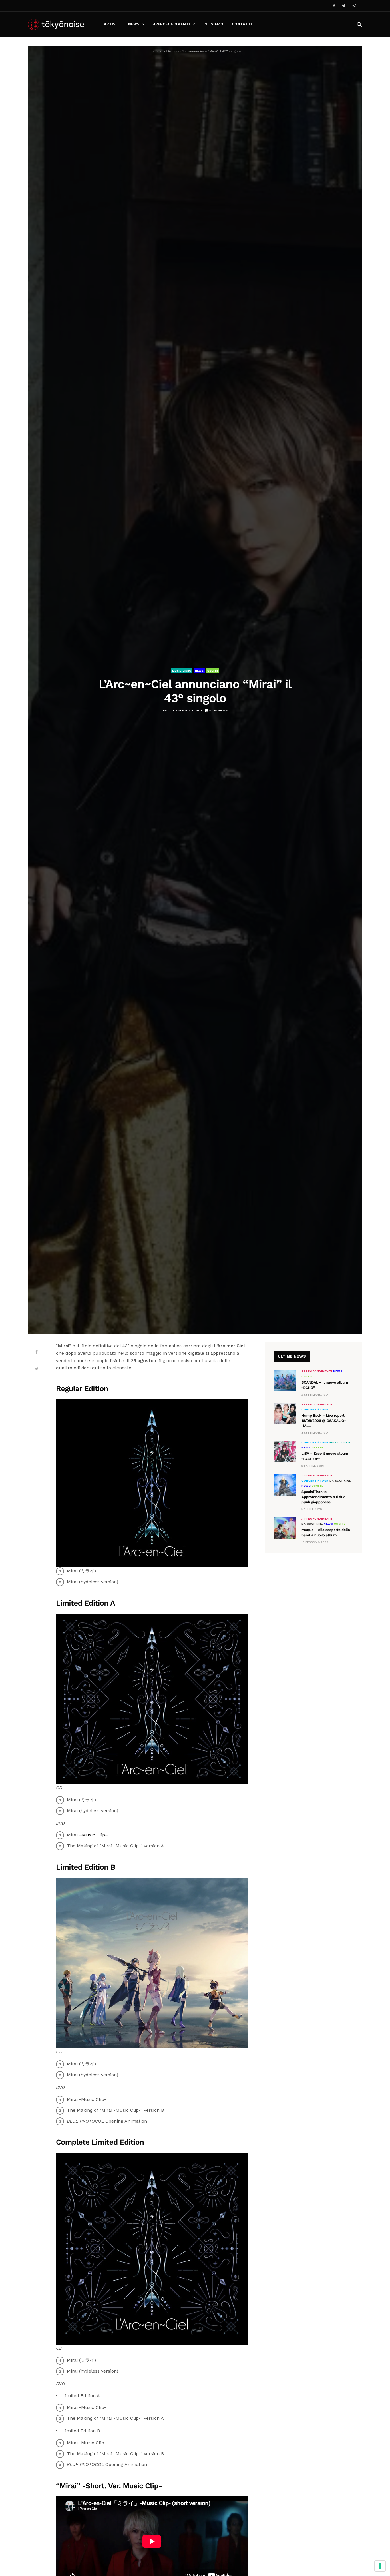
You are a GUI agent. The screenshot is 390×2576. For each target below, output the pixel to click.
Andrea (168, 710)
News (134, 24)
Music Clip (94, 1835)
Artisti (112, 24)
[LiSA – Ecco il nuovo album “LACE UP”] (285, 1452)
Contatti (242, 24)
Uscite (213, 671)
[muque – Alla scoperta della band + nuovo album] (285, 1528)
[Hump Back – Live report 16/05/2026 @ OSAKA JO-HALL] (285, 1414)
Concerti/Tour (315, 1410)
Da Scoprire (340, 1481)
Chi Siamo (213, 24)
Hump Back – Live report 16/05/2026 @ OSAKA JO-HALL (324, 1421)
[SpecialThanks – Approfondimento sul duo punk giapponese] (285, 1485)
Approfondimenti (171, 24)
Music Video (182, 671)
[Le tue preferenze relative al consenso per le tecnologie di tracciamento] (380, 2566)
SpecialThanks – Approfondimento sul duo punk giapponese (323, 1497)
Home (154, 51)
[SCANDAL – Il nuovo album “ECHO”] (285, 1381)
